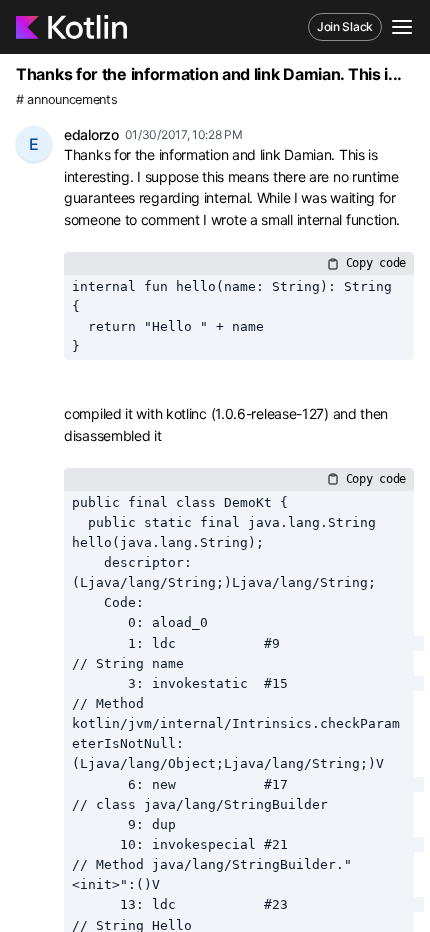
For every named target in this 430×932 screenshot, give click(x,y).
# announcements (67, 99)
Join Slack (345, 26)
